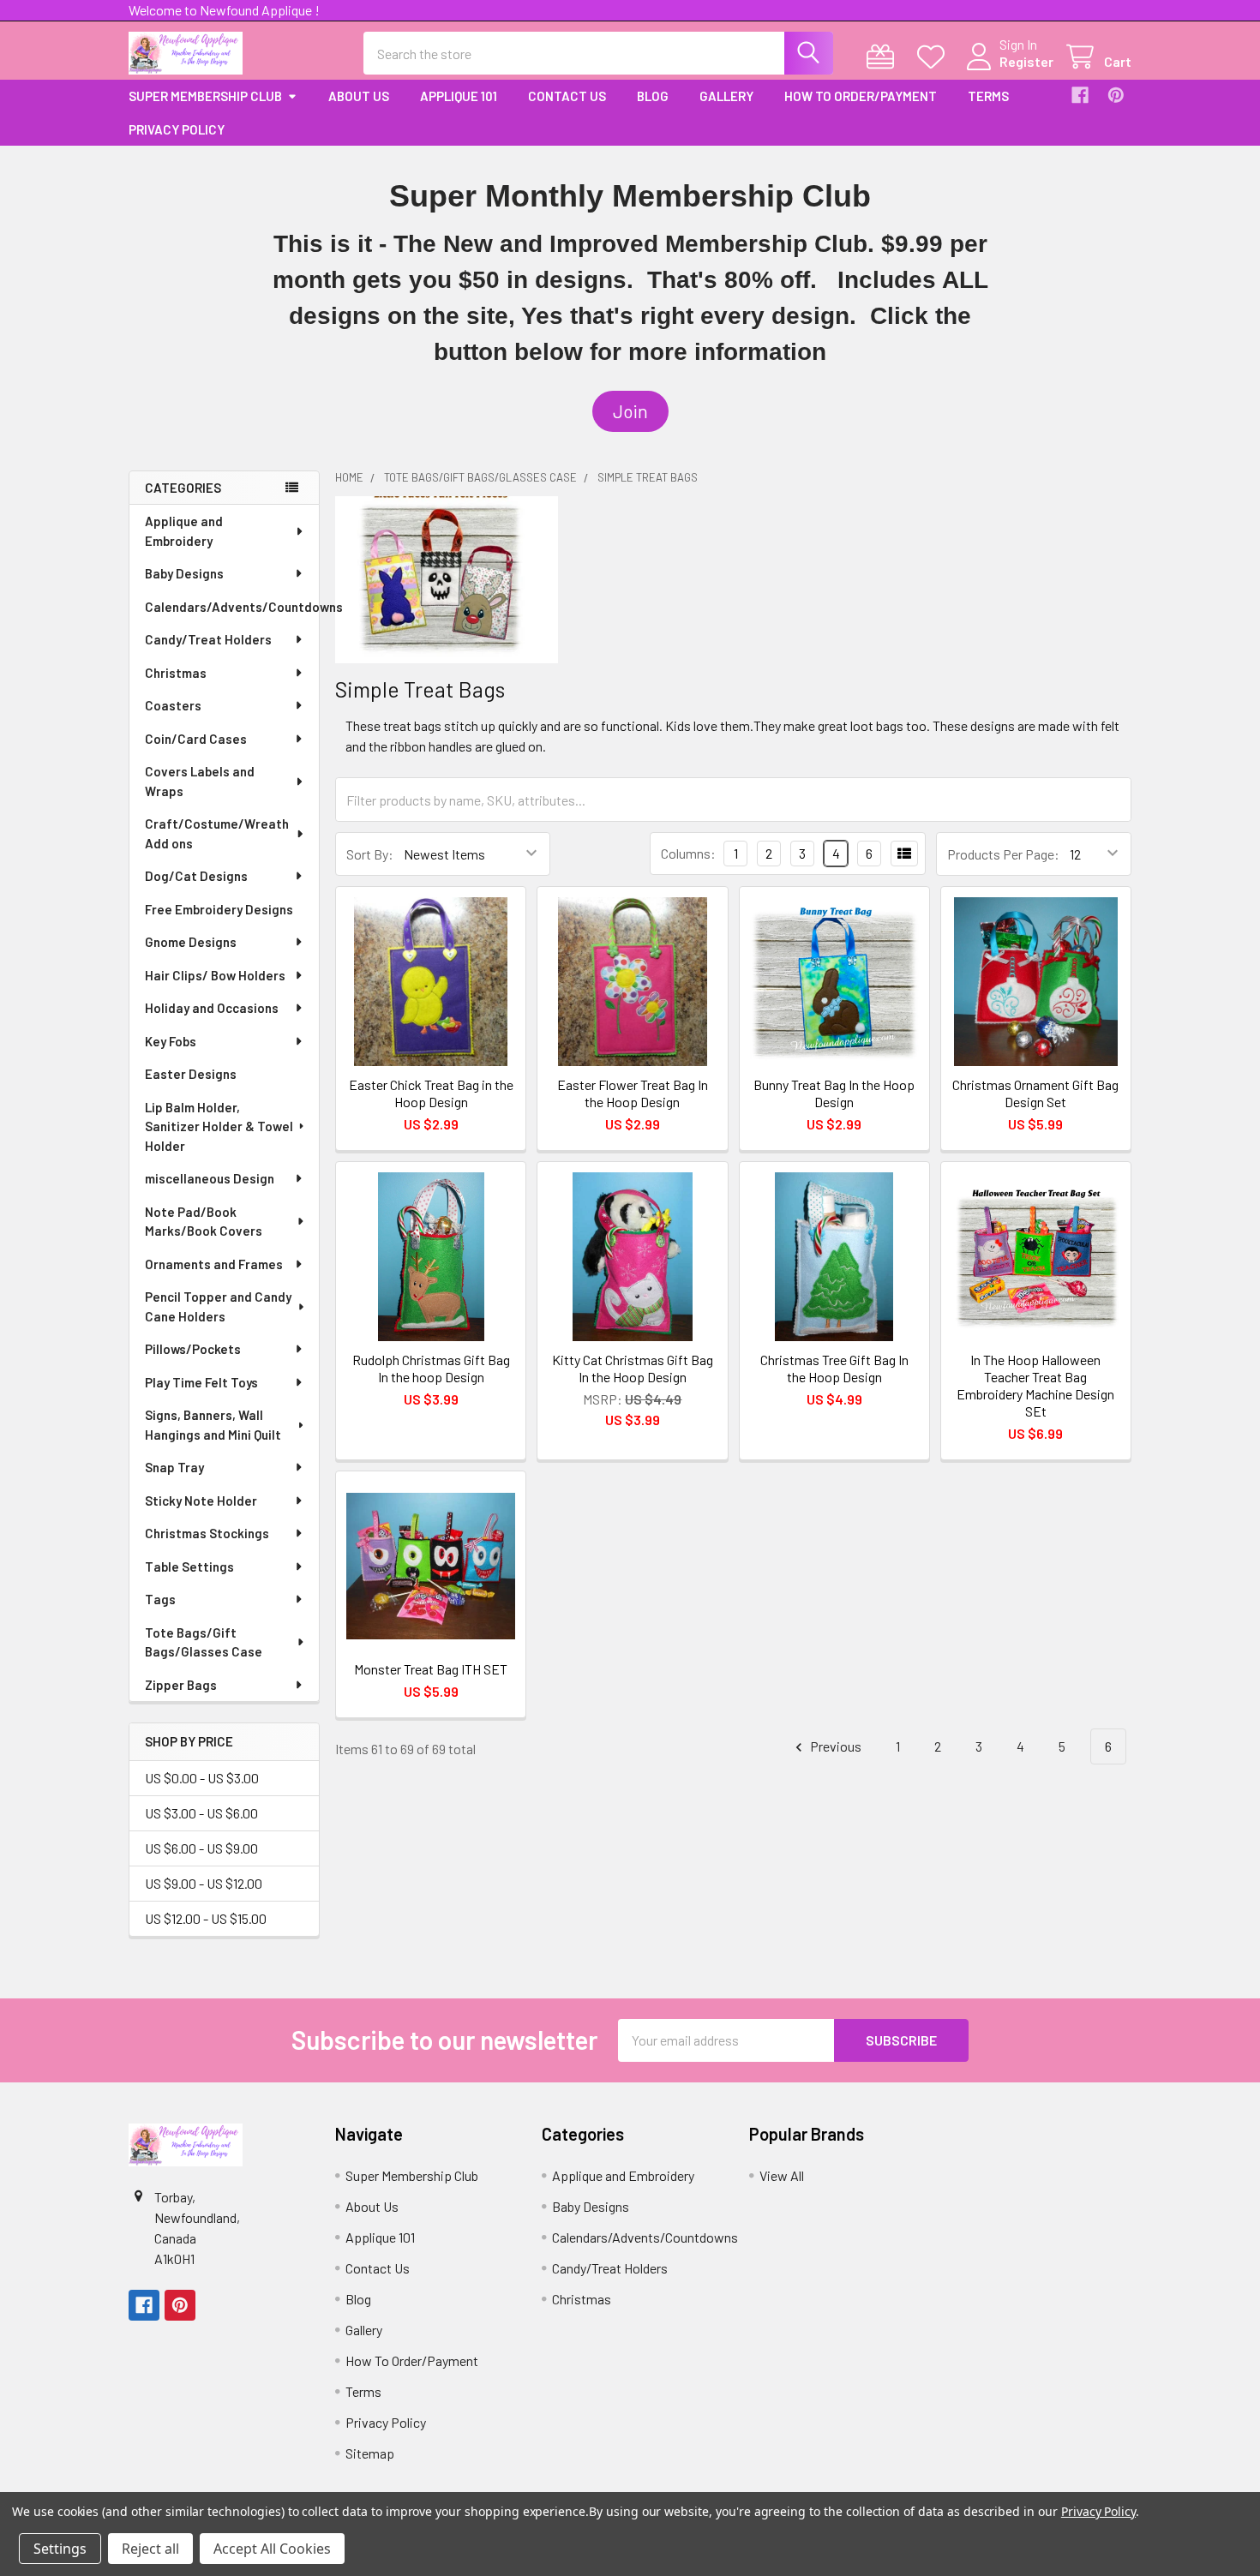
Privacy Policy (177, 129)
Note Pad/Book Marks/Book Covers (204, 1222)
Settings (60, 2549)
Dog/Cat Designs (196, 876)
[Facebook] (1080, 95)
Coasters (173, 705)
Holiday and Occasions (212, 1008)
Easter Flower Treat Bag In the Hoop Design (633, 1093)
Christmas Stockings (207, 1533)
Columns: (688, 853)
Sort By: (370, 854)
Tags (160, 1599)
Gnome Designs (191, 942)
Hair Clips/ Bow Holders (215, 975)
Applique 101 (459, 96)
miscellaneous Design (210, 1178)
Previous (834, 1746)
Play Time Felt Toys (201, 1382)
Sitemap (370, 2453)
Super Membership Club (205, 96)
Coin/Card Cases (196, 739)
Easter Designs (191, 1074)
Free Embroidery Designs (219, 909)
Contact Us (567, 96)
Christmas (176, 673)
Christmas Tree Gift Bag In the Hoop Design (834, 1368)
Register (1026, 61)
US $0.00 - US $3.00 (202, 1778)
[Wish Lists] (935, 57)
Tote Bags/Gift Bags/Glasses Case (204, 1642)
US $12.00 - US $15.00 (206, 1918)
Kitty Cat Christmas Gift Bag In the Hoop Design (633, 1368)
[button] (630, 411)
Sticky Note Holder (201, 1501)
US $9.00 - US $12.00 (204, 1883)
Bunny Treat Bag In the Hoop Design (834, 1093)
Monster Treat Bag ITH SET (431, 1669)
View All (782, 2175)
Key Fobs (171, 1041)
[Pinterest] (1116, 95)
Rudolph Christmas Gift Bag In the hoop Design (431, 1368)
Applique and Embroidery (184, 531)
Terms (988, 96)
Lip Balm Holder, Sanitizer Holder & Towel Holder (219, 1126)
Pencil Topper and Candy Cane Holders (218, 1306)
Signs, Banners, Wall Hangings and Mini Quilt (213, 1425)
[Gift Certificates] (884, 57)
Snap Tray (174, 1467)
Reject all (150, 2549)
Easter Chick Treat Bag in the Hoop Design (431, 1093)
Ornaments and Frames (214, 1264)
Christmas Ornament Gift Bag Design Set (1035, 1093)
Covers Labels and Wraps (200, 781)
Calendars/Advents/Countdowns (232, 607)
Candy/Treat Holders (208, 639)
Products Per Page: (1003, 854)
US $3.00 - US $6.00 (201, 1813)
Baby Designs (184, 573)
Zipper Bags (181, 1685)
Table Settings (189, 1567)
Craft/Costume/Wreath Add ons (217, 833)
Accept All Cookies (272, 2549)
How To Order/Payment (861, 96)
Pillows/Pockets (193, 1349)
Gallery (726, 96)
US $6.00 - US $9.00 (201, 1848)
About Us (359, 96)
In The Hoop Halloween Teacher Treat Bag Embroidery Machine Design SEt (1035, 1385)
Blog (653, 96)
